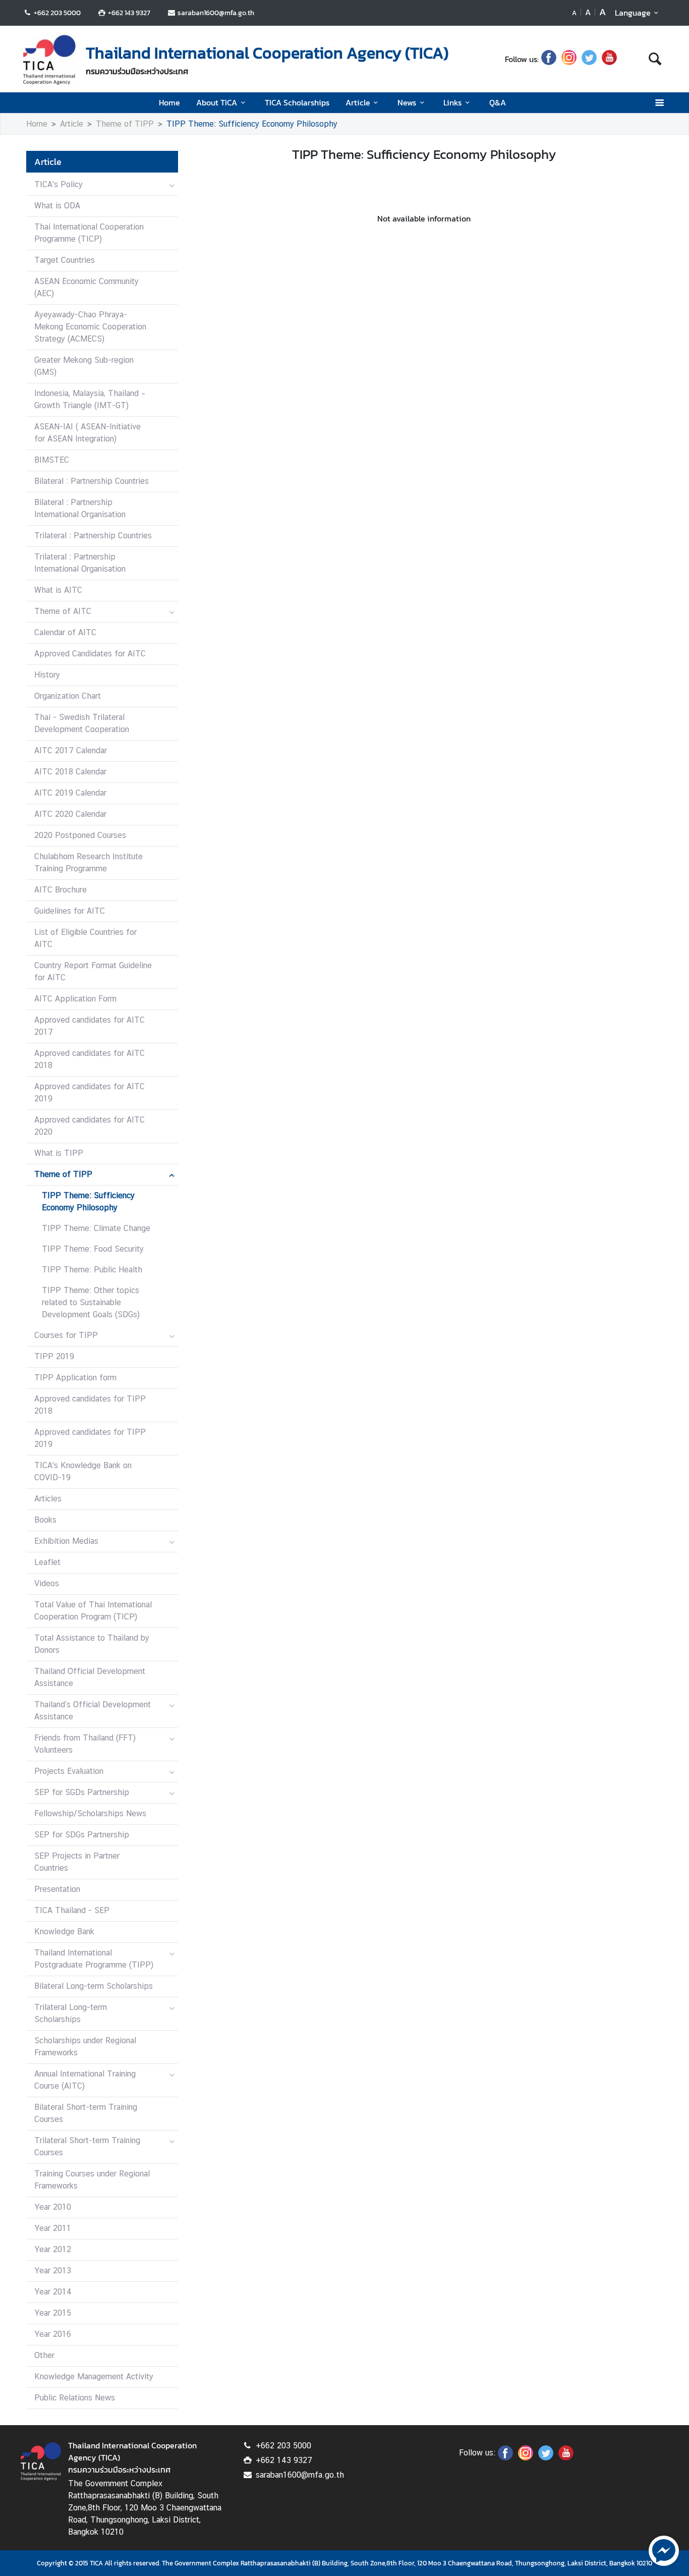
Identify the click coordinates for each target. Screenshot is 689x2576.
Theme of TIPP (125, 124)
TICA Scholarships (297, 102)
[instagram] (569, 59)
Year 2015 (53, 2313)
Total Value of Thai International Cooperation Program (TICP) (93, 1611)
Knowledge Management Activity (94, 2376)
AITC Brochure (61, 890)
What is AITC (58, 590)
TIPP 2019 (54, 1356)
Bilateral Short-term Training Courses (86, 2113)
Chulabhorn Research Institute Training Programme (89, 862)
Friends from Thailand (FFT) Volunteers (85, 1744)
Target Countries (65, 260)
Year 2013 (53, 2271)
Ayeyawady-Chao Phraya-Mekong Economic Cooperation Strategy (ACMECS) (90, 327)
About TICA (217, 102)
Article (358, 102)
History (47, 675)
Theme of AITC (63, 611)
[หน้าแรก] (49, 60)
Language (633, 13)
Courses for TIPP (66, 1335)
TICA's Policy (59, 184)
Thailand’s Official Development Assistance (93, 1711)
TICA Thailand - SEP (72, 1910)
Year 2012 (53, 2249)
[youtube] (609, 59)
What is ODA (57, 206)
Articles (48, 1499)
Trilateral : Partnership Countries (93, 536)
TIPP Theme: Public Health (92, 1270)
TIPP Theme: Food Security (93, 1249)
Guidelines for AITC (70, 911)
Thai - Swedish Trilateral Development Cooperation (82, 723)
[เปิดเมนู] (659, 103)
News (407, 102)
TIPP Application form (75, 1378)
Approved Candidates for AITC (90, 654)
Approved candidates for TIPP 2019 (90, 1438)
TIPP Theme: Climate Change (96, 1228)
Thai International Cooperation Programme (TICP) (89, 233)
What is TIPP (59, 1153)
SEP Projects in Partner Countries (77, 1862)
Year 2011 (53, 2228)
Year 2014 (53, 2292)
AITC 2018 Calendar (70, 772)
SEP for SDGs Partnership (82, 1835)
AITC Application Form (75, 999)
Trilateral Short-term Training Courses (87, 2146)
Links (452, 102)
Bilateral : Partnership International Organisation (80, 508)
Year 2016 (53, 2334)
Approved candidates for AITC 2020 (90, 1126)
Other (44, 2355)
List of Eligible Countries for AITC (85, 938)
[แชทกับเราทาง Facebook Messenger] (664, 2550)
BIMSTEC (52, 460)
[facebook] (549, 59)
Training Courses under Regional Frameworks (92, 2180)
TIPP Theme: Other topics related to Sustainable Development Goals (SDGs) (91, 1302)
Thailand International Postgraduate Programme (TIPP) (94, 1959)
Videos (47, 1583)
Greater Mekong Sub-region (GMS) (84, 366)
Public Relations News (75, 2398)
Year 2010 (53, 2207)
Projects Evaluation (69, 1771)
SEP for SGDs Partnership (82, 1792)
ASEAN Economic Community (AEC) (87, 287)
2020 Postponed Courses (80, 835)
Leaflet (47, 1562)
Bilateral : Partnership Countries (92, 481)
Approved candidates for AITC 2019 (90, 1093)
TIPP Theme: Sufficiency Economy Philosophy (252, 124)
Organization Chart (68, 696)
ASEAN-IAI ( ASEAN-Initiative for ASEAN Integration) (88, 433)
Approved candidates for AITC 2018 (90, 1059)
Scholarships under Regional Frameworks (85, 2047)
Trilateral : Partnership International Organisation (80, 563)
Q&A (498, 102)
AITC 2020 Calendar (70, 814)
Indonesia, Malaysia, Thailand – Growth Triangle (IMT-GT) (90, 399)
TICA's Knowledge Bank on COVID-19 (83, 1471)
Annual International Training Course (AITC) (85, 2080)
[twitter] (589, 59)
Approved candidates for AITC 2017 (90, 1026)
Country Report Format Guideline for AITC (93, 971)
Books (45, 1520)
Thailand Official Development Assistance (90, 1677)
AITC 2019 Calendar (70, 793)
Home (169, 102)
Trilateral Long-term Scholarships (71, 2013)
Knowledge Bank (64, 1931)
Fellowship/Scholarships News (90, 1813)
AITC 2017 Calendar (71, 750)
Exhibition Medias (66, 1541)
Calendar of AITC (65, 632)
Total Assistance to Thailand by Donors (92, 1644)
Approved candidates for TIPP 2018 (90, 1405)
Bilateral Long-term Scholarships (94, 1986)
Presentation (57, 1889)
